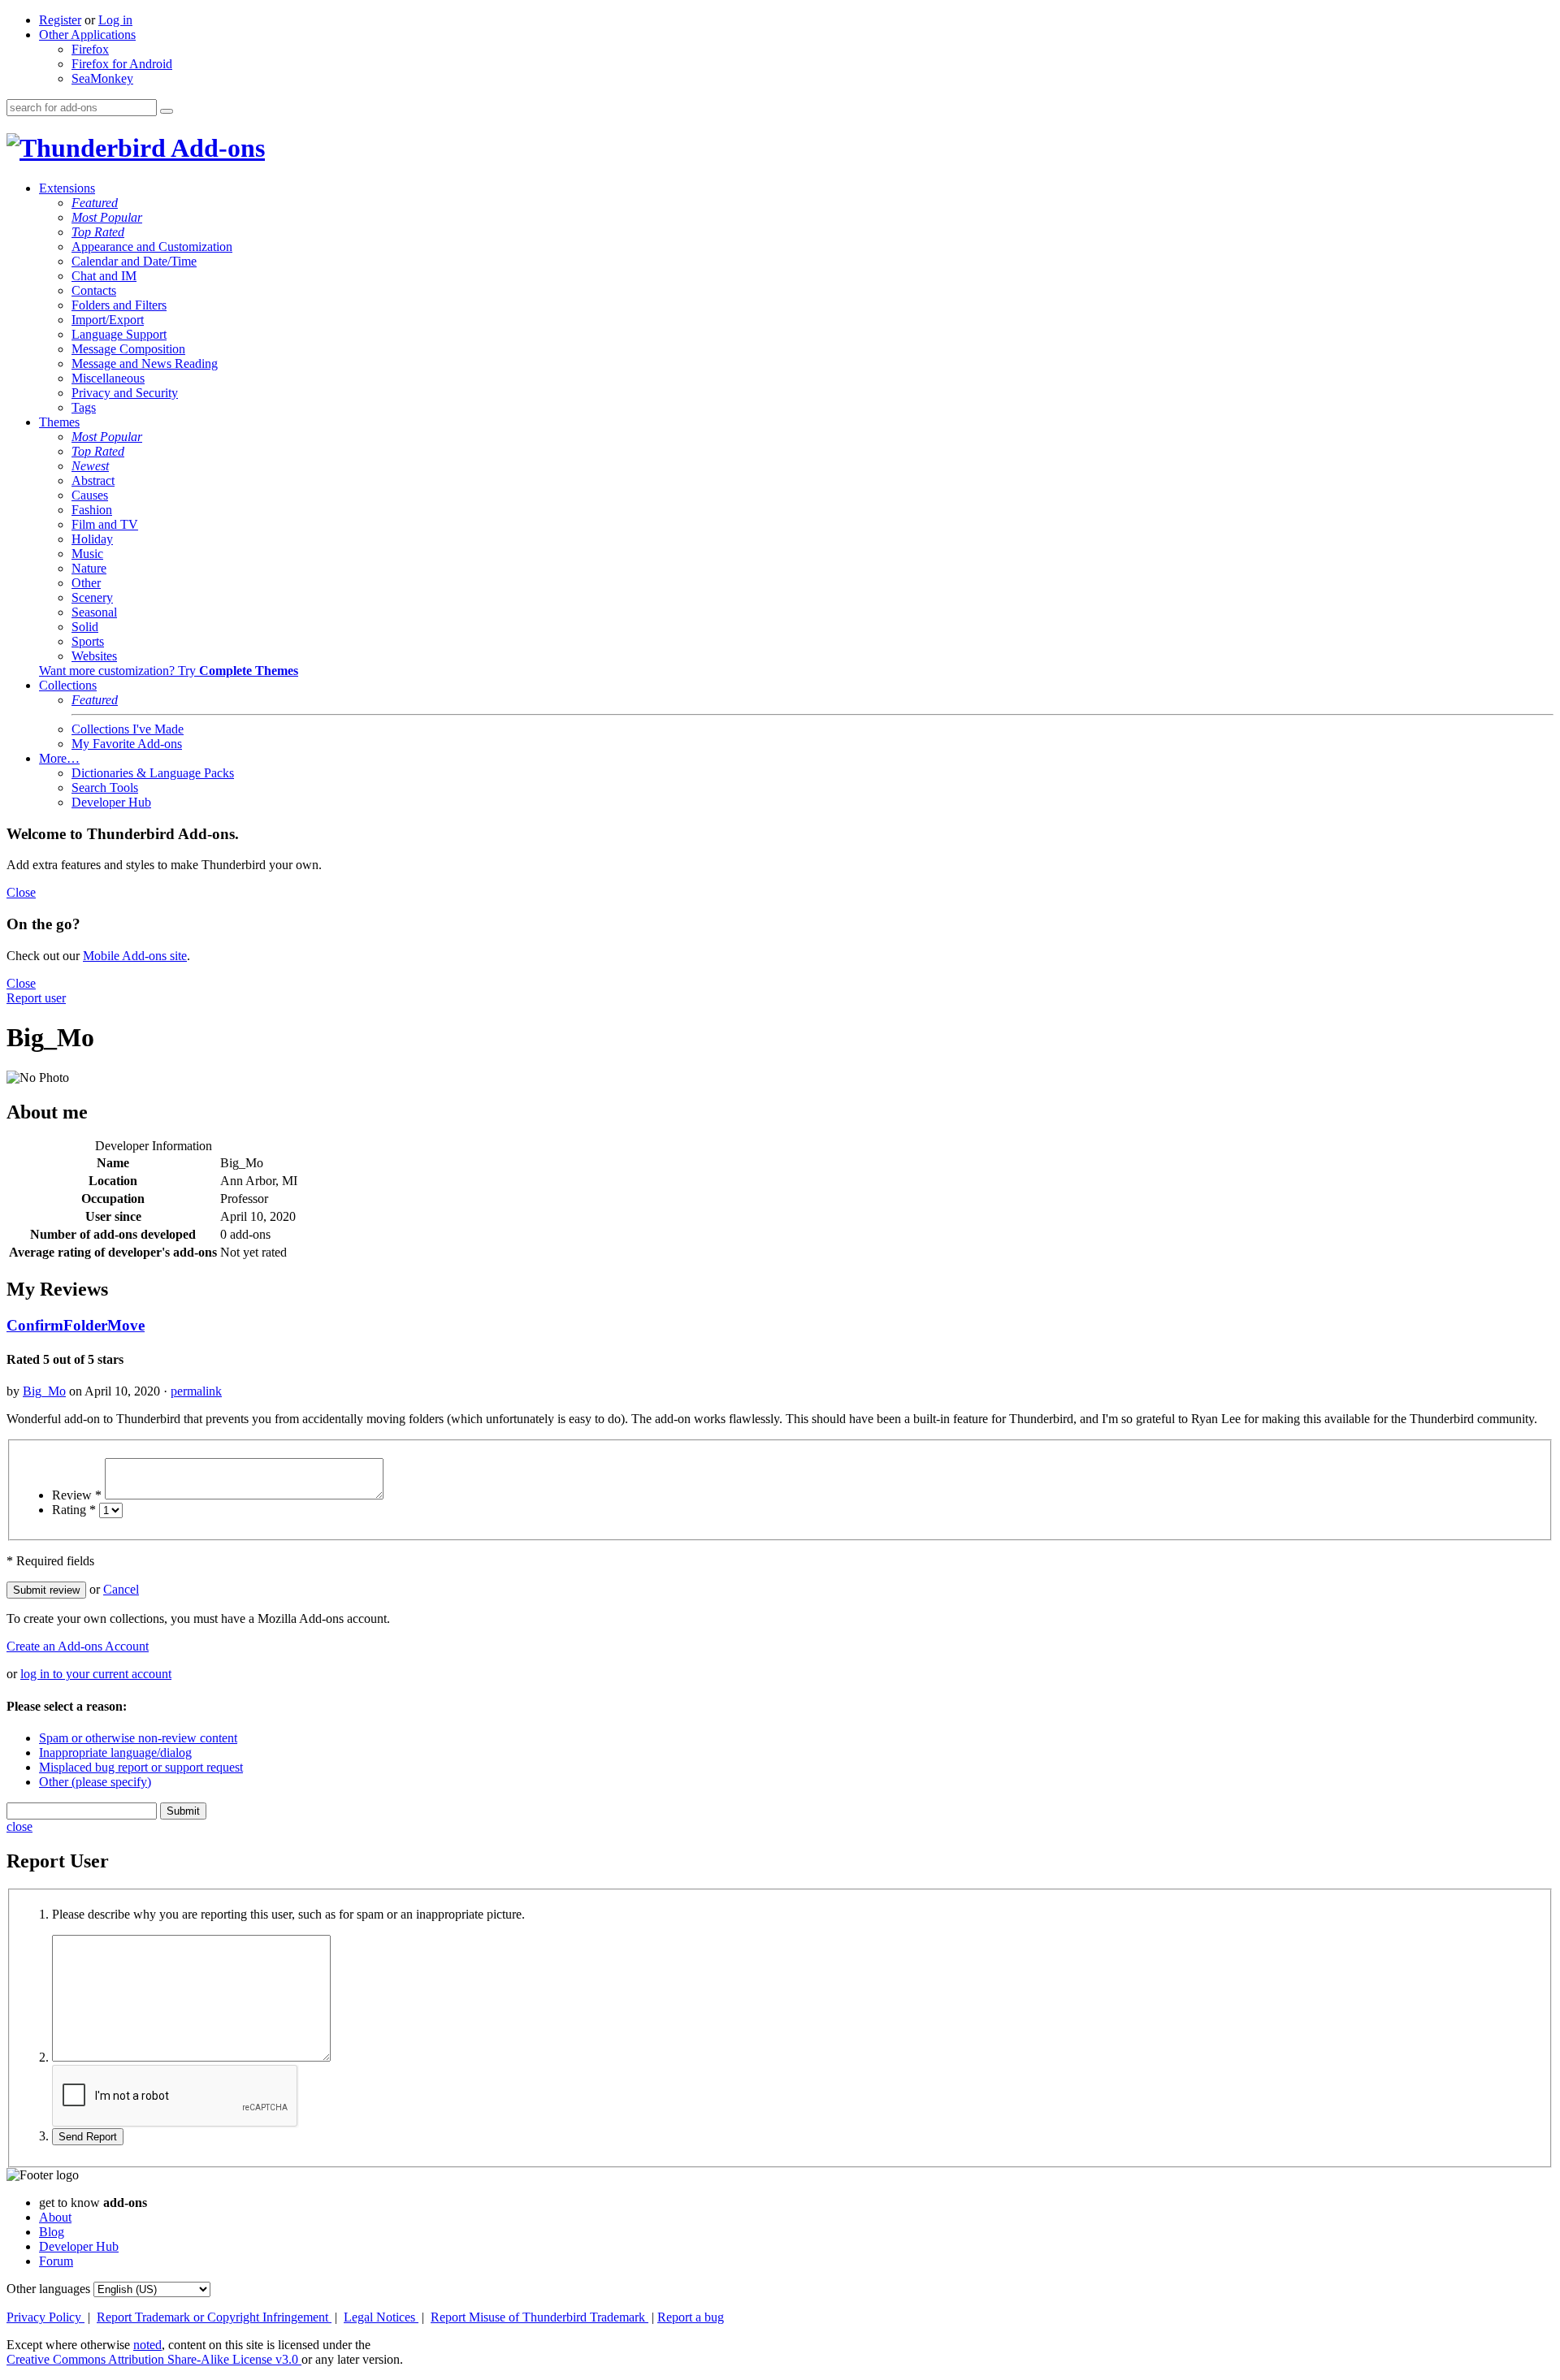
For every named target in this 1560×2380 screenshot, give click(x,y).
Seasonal (94, 612)
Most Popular (107, 217)
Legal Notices (381, 2317)
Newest (90, 466)
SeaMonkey (102, 78)
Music (87, 554)
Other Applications (87, 35)
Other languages (48, 2289)
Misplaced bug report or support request (141, 1767)
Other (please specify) (95, 1782)
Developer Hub (111, 802)
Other (86, 583)
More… (59, 758)
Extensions (67, 188)
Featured (95, 203)
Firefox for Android (122, 64)
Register (60, 20)
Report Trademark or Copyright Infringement (214, 2317)
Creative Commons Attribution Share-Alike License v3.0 (154, 2359)
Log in (115, 20)
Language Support (119, 334)
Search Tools (105, 788)
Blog (52, 2232)
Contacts (94, 290)
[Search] (167, 111)
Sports (88, 641)
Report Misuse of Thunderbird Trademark (539, 2317)
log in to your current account (96, 1674)
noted (147, 2345)
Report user (36, 998)
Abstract (93, 480)
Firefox (90, 49)
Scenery (92, 597)
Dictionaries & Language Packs (153, 773)
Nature (89, 568)
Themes (59, 422)
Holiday (92, 539)
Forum (56, 2261)
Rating (74, 1510)
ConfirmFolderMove (76, 1325)
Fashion (92, 510)
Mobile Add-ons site (135, 956)
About (55, 2217)
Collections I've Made (128, 729)
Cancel (121, 1589)
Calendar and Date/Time (134, 261)
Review (77, 1495)
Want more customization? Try (169, 671)
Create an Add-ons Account (78, 1646)
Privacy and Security (125, 393)
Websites (94, 656)
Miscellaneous (108, 378)
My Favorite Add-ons (127, 744)
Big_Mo (44, 1391)
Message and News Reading (145, 363)
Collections (68, 685)
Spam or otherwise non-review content (138, 1738)
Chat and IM (104, 276)
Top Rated (98, 232)
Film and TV (105, 524)
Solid (85, 627)
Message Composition (128, 349)
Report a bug (691, 2317)
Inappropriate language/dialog (115, 1753)
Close (21, 892)
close (19, 1826)
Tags (84, 407)
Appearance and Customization (152, 247)
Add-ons (215, 148)
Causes (90, 495)
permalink (196, 1391)
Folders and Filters (119, 305)
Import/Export (108, 320)
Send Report (88, 2137)
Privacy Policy (45, 2317)
